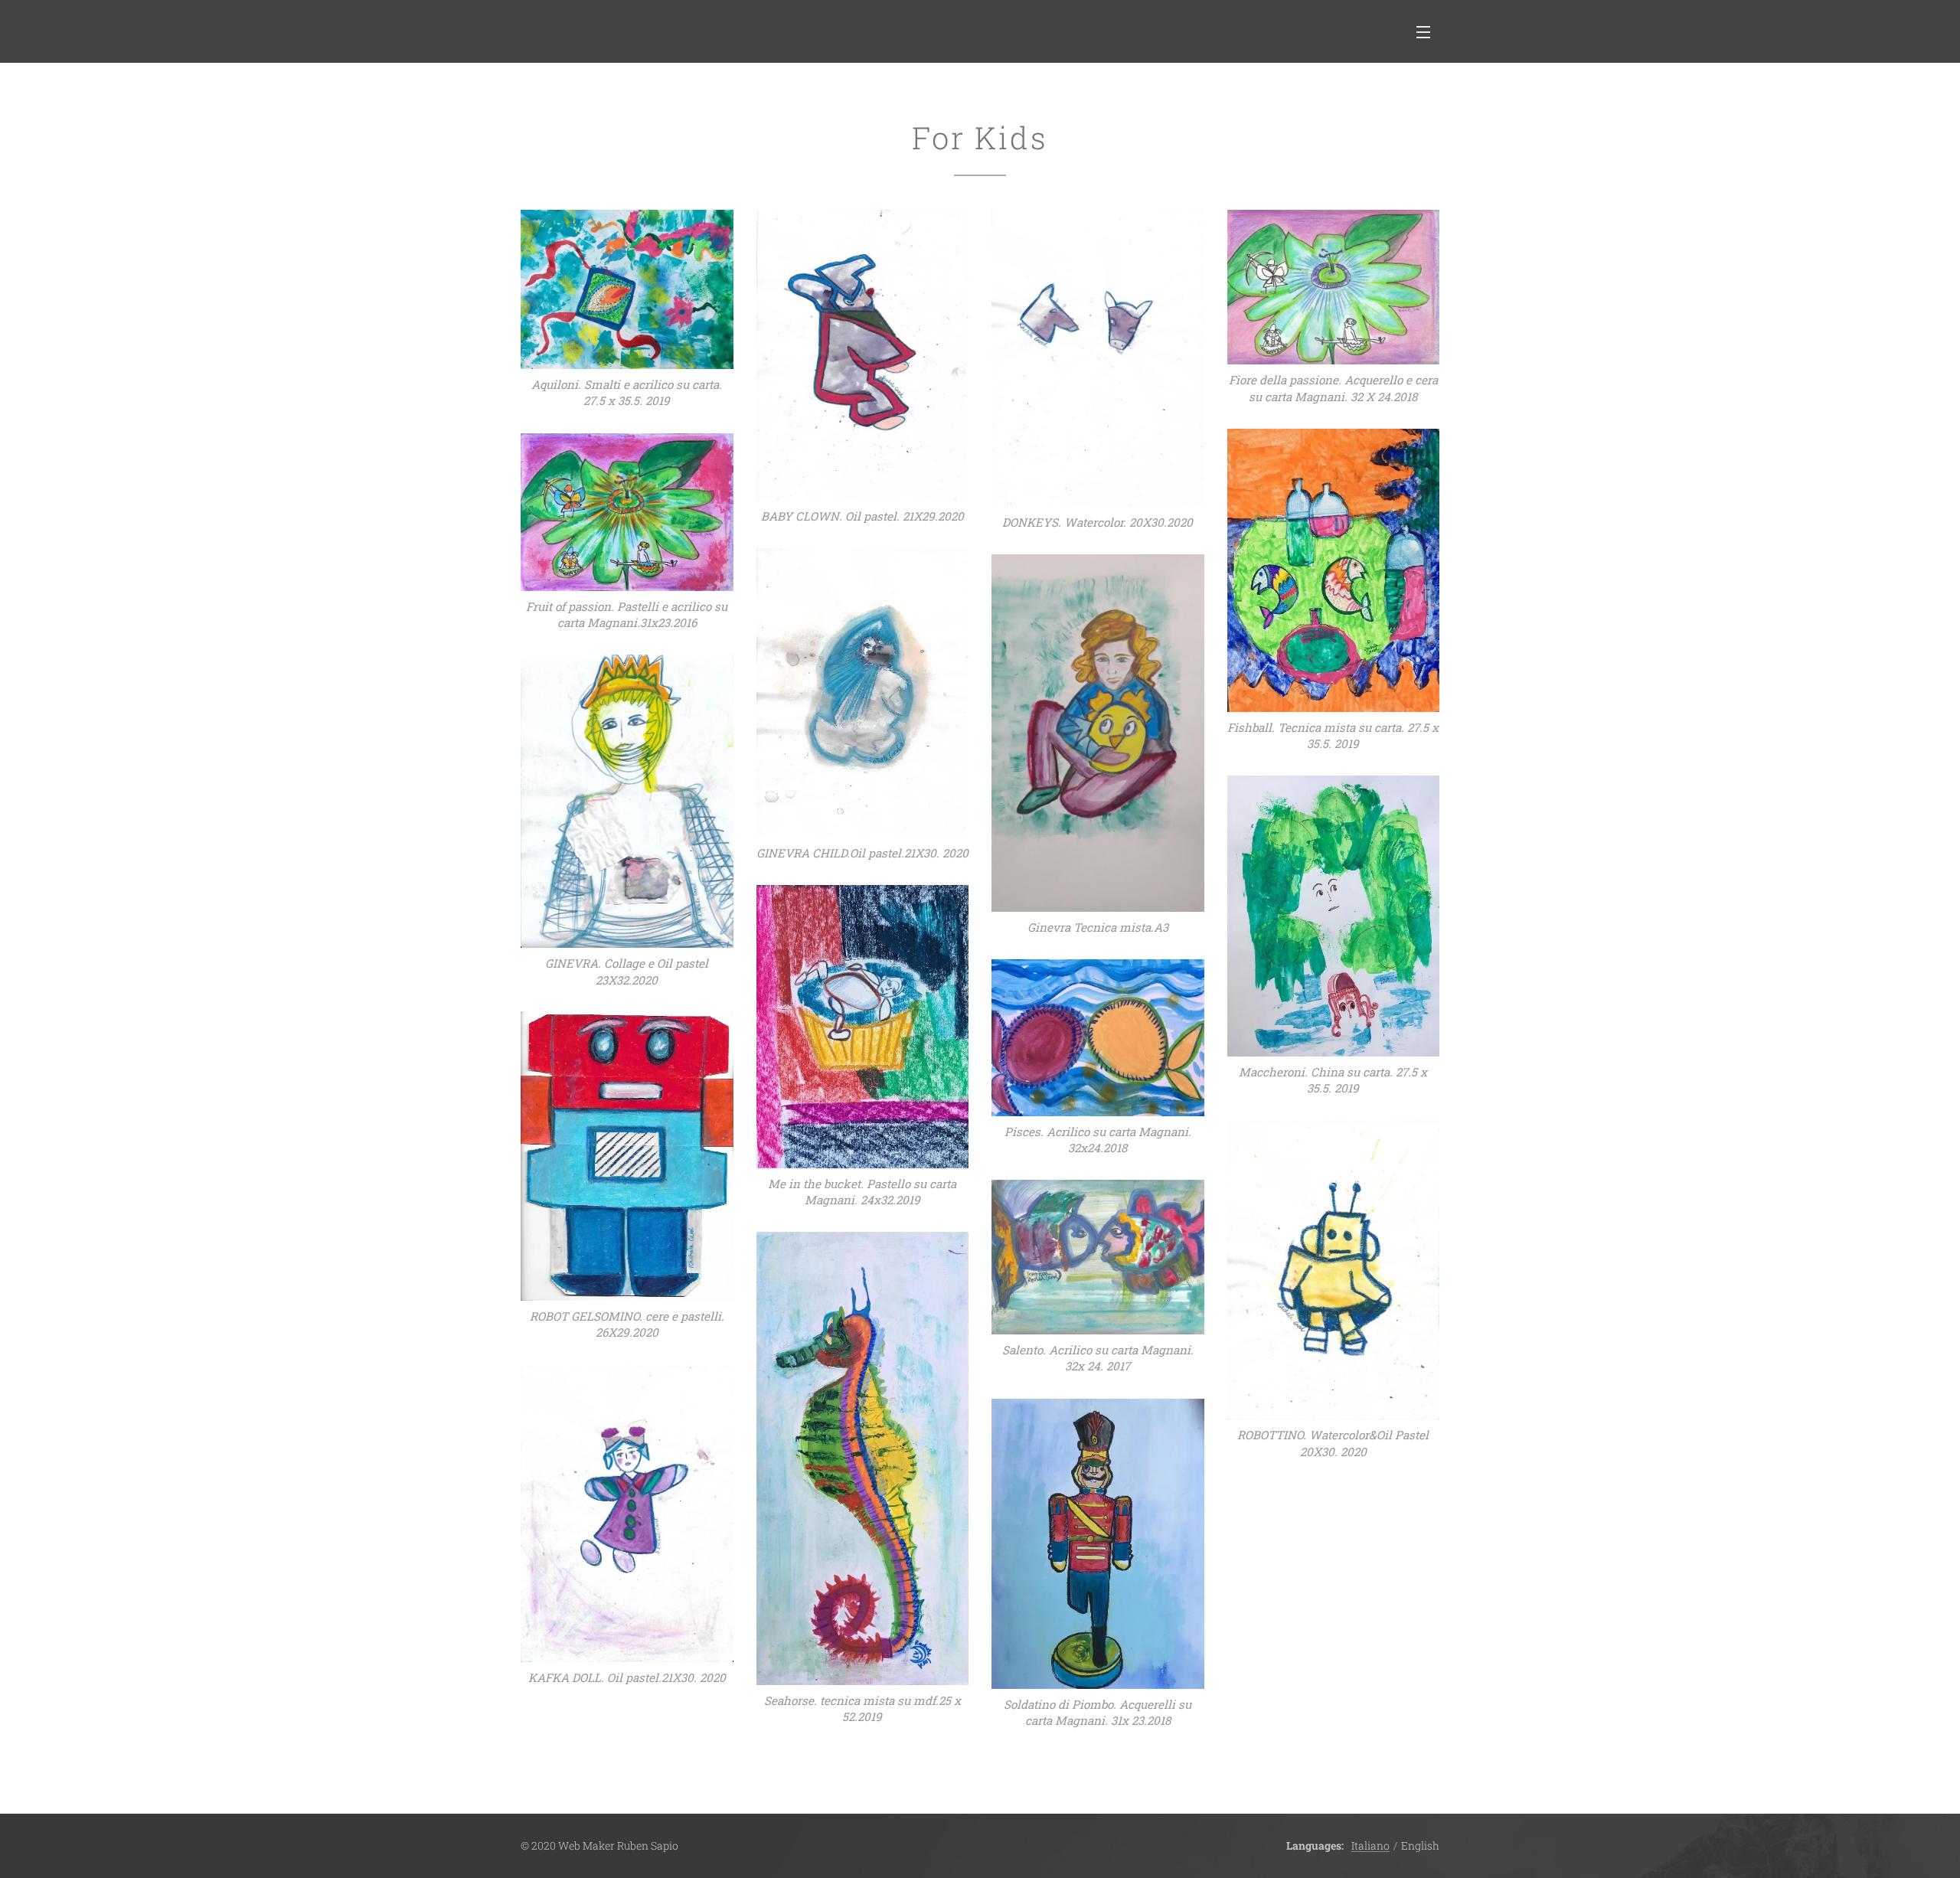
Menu (1428, 31)
